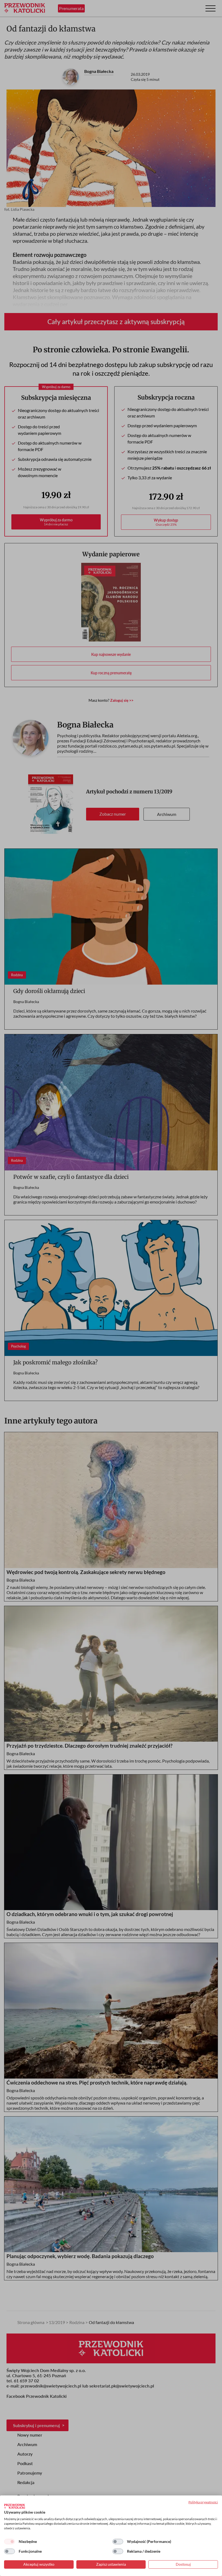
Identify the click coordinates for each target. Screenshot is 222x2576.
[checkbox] (9, 2542)
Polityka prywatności (203, 2502)
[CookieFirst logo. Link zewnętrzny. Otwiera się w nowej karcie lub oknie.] (14, 2506)
